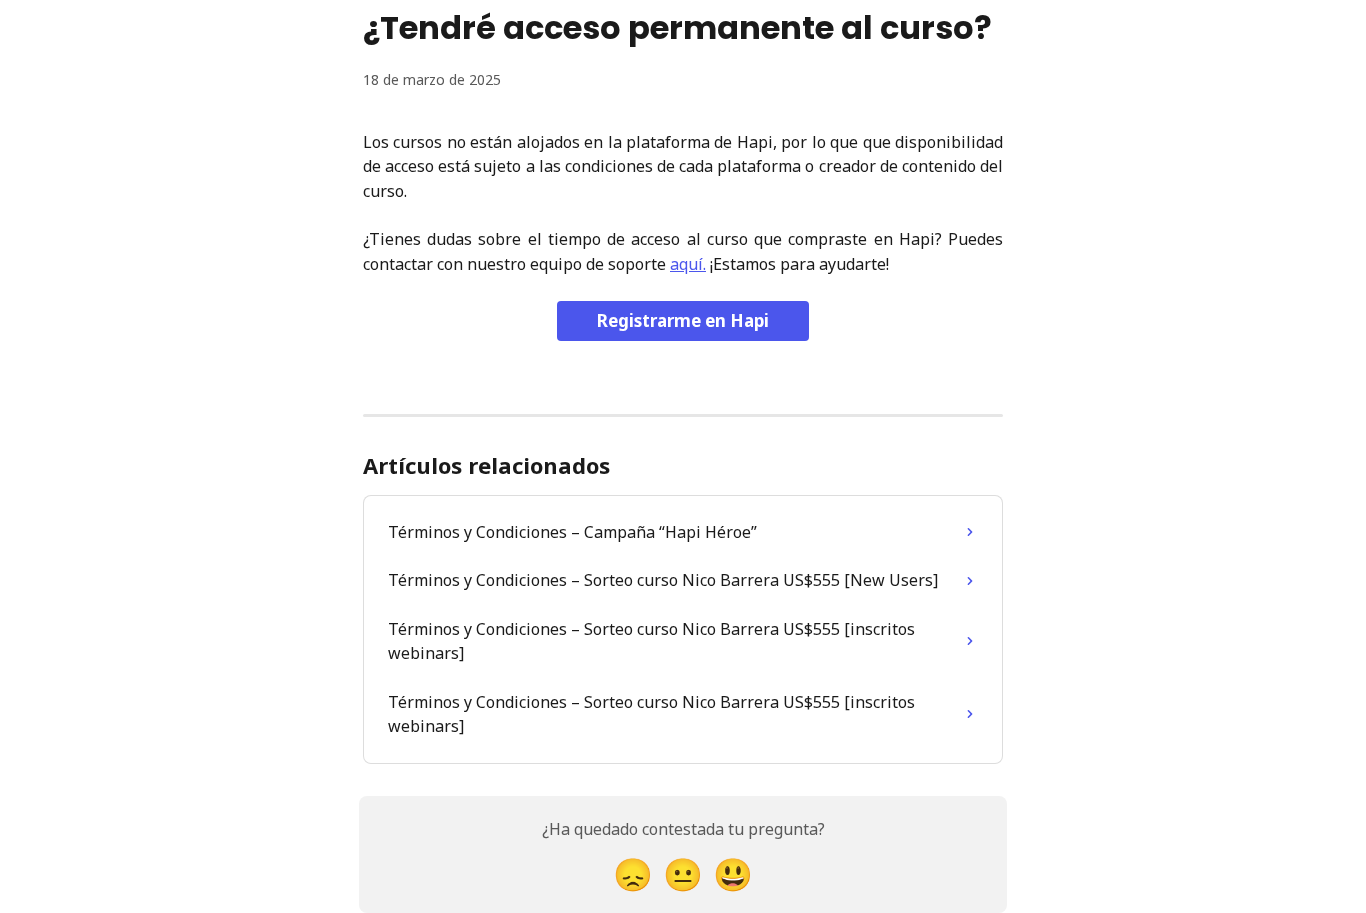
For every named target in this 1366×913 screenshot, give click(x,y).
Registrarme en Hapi (683, 320)
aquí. (688, 264)
